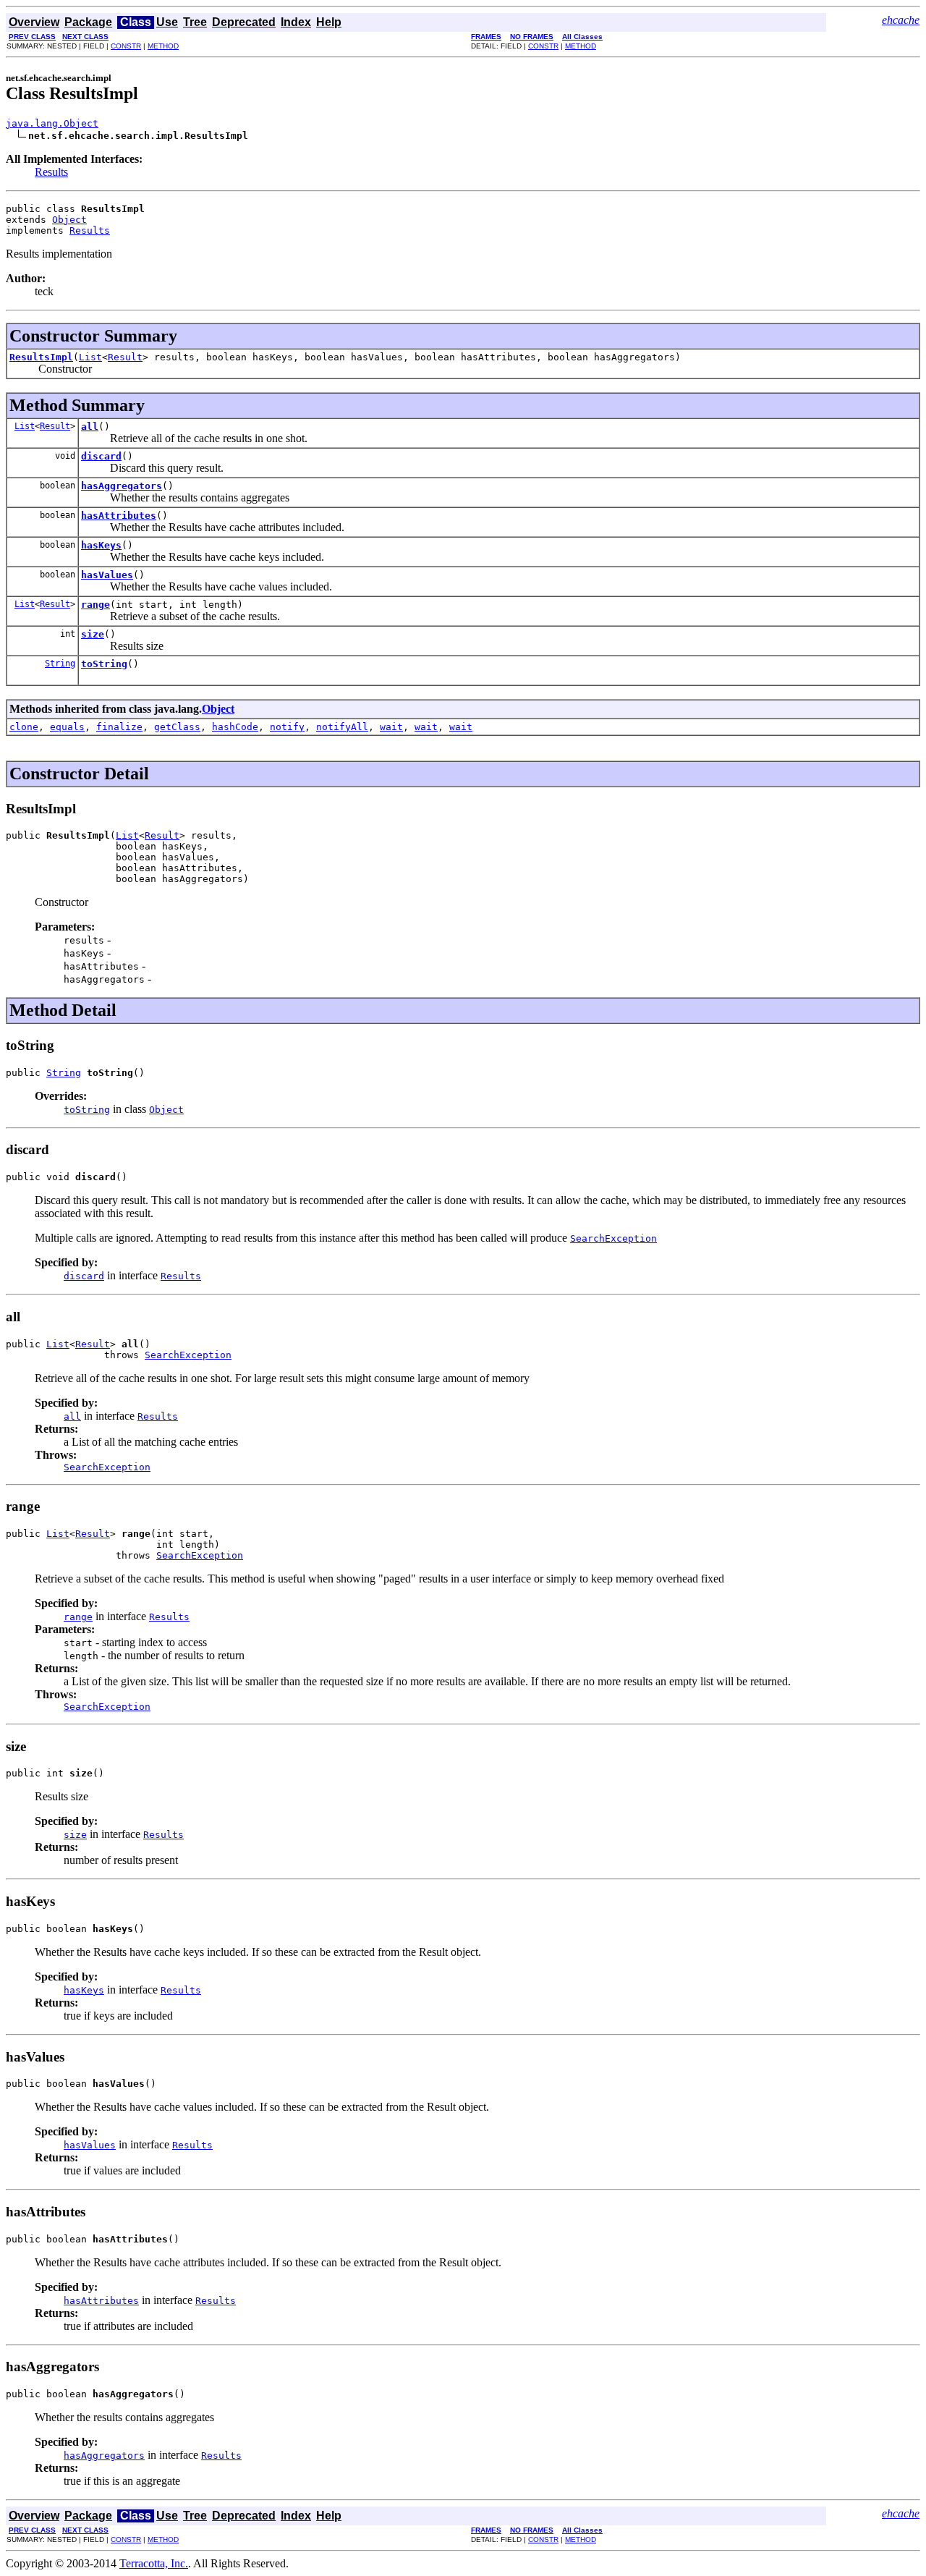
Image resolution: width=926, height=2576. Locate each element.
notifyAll (342, 727)
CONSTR (126, 46)
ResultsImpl (41, 357)
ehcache (901, 20)
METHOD (163, 46)
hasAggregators (122, 486)
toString (104, 664)
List (90, 357)
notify (287, 727)
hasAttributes (119, 516)
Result (125, 357)
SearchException (188, 1355)
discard (101, 456)
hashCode (235, 727)
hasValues (107, 575)
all (90, 427)
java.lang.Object (52, 123)
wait (391, 727)
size (93, 634)
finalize (119, 727)
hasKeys (101, 545)
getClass (177, 727)
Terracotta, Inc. (154, 2563)
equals (67, 727)
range (95, 605)
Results (51, 172)
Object (69, 220)
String (60, 664)
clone (24, 727)
